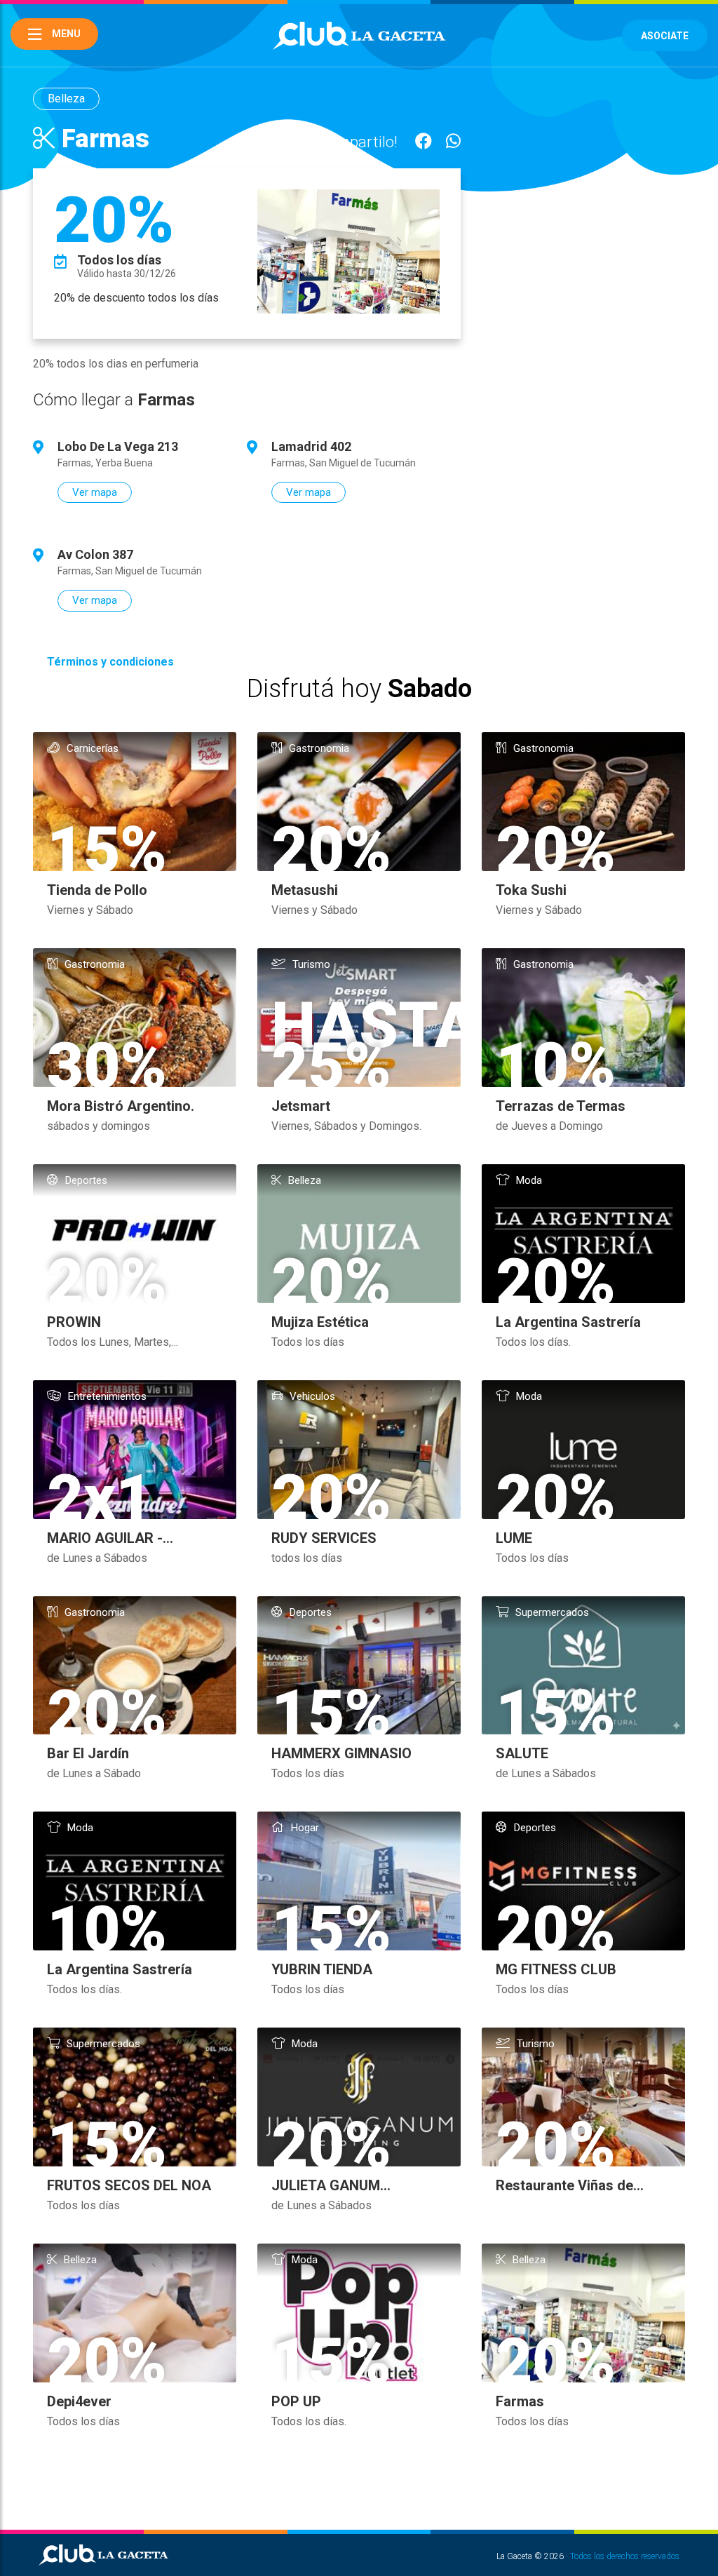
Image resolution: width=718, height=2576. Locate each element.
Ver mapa (95, 492)
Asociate (665, 36)
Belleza (66, 99)
